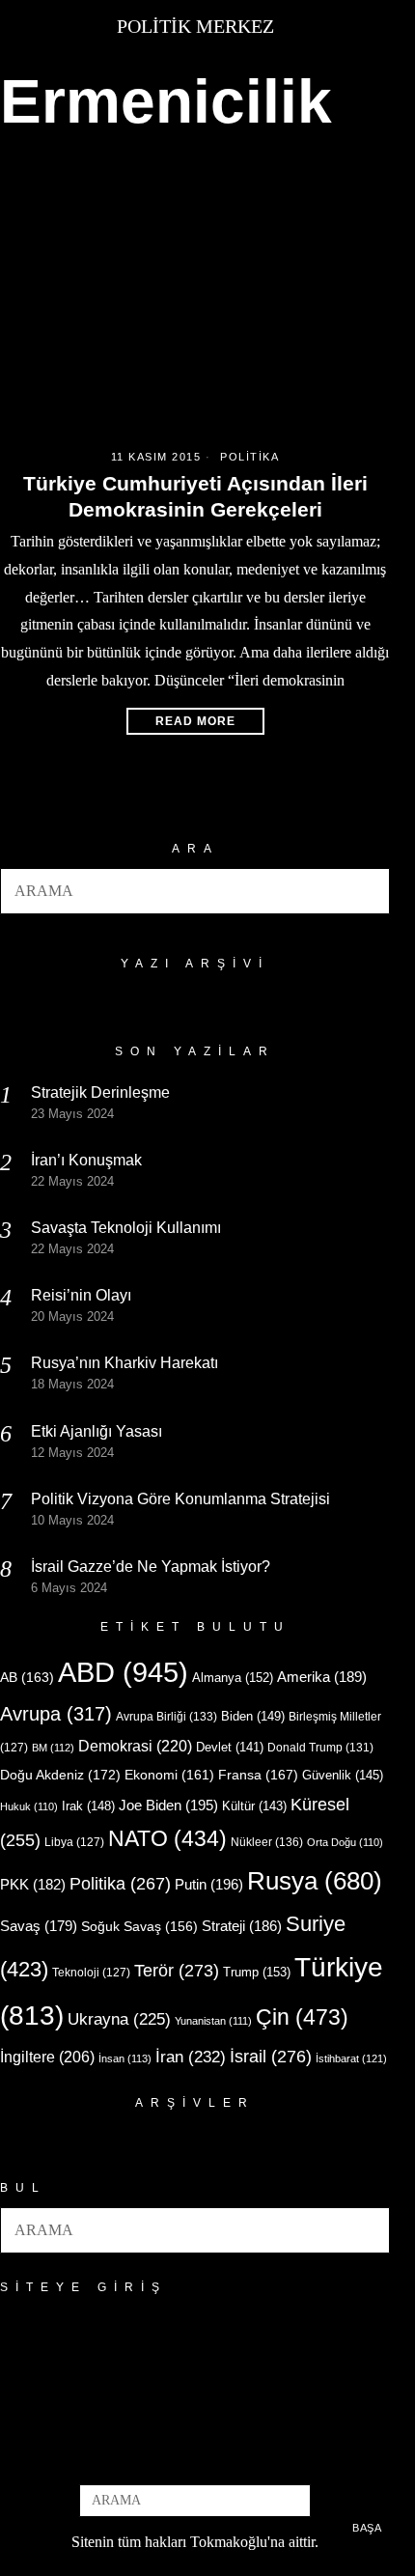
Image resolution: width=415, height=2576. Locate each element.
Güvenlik (343, 1775)
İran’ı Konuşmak (86, 1160)
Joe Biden (168, 1805)
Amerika (322, 1677)
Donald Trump (320, 1748)
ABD (123, 1672)
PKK (33, 1885)
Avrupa (56, 1714)
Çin (302, 2017)
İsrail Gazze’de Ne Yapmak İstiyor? (152, 1567)
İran (191, 2057)
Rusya (315, 1881)
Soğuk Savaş (139, 1927)
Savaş (39, 1926)
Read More (195, 721)
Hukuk (29, 1806)
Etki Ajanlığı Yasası (97, 1431)
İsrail (271, 2056)
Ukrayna (119, 2019)
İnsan (125, 2058)
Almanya (233, 1678)
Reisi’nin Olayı (81, 1295)
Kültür (254, 1806)
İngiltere (47, 2057)
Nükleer (267, 1842)
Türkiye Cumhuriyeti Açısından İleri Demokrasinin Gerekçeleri (195, 496)
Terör (177, 1970)
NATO (167, 1839)
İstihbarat (351, 2058)
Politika (249, 457)
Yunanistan (213, 2021)
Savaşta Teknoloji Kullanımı (126, 1228)
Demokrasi (135, 1746)
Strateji (242, 1926)
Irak (88, 1806)
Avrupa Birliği (166, 1717)
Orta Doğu (345, 1842)
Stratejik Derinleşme (100, 1092)
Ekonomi (169, 1775)
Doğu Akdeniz (60, 1775)
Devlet (230, 1748)
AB (27, 1677)
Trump (257, 1972)
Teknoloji (91, 1973)
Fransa (258, 1775)
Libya (74, 1842)
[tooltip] (163, 2458)
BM (53, 1748)
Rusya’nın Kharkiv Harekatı (124, 1363)
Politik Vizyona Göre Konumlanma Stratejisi (180, 1499)
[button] (367, 891)
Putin (209, 1884)
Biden (253, 1716)
